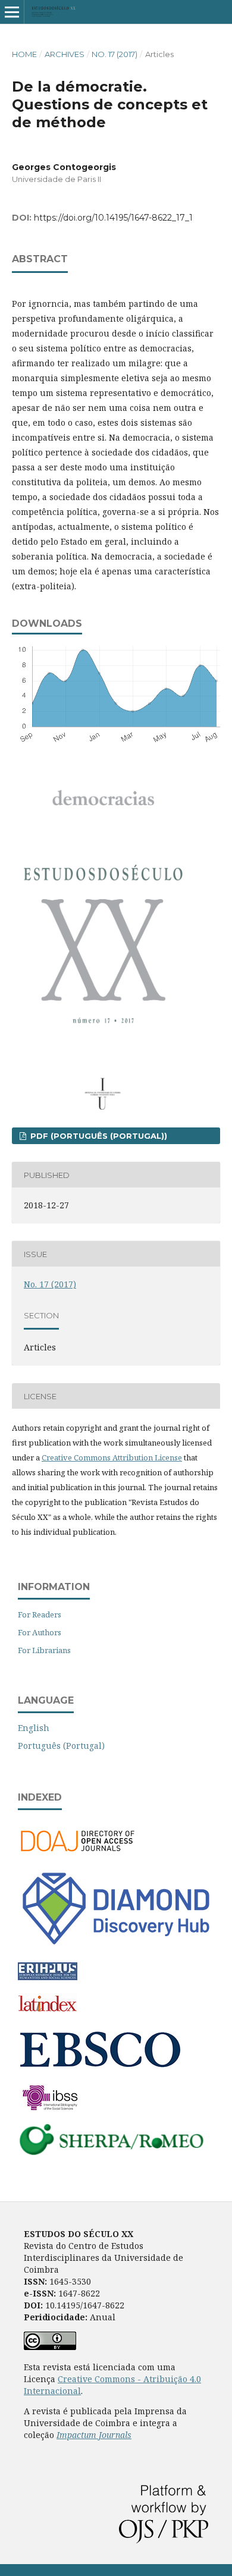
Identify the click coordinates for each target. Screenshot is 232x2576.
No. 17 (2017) (115, 54)
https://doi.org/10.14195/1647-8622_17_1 (113, 218)
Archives (65, 54)
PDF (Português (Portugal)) (98, 1136)
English (34, 1728)
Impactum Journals (94, 2435)
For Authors (40, 1632)
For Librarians (44, 1650)
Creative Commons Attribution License (112, 1457)
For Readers (40, 1614)
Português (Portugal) (61, 1746)
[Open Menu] (12, 12)
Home (24, 54)
